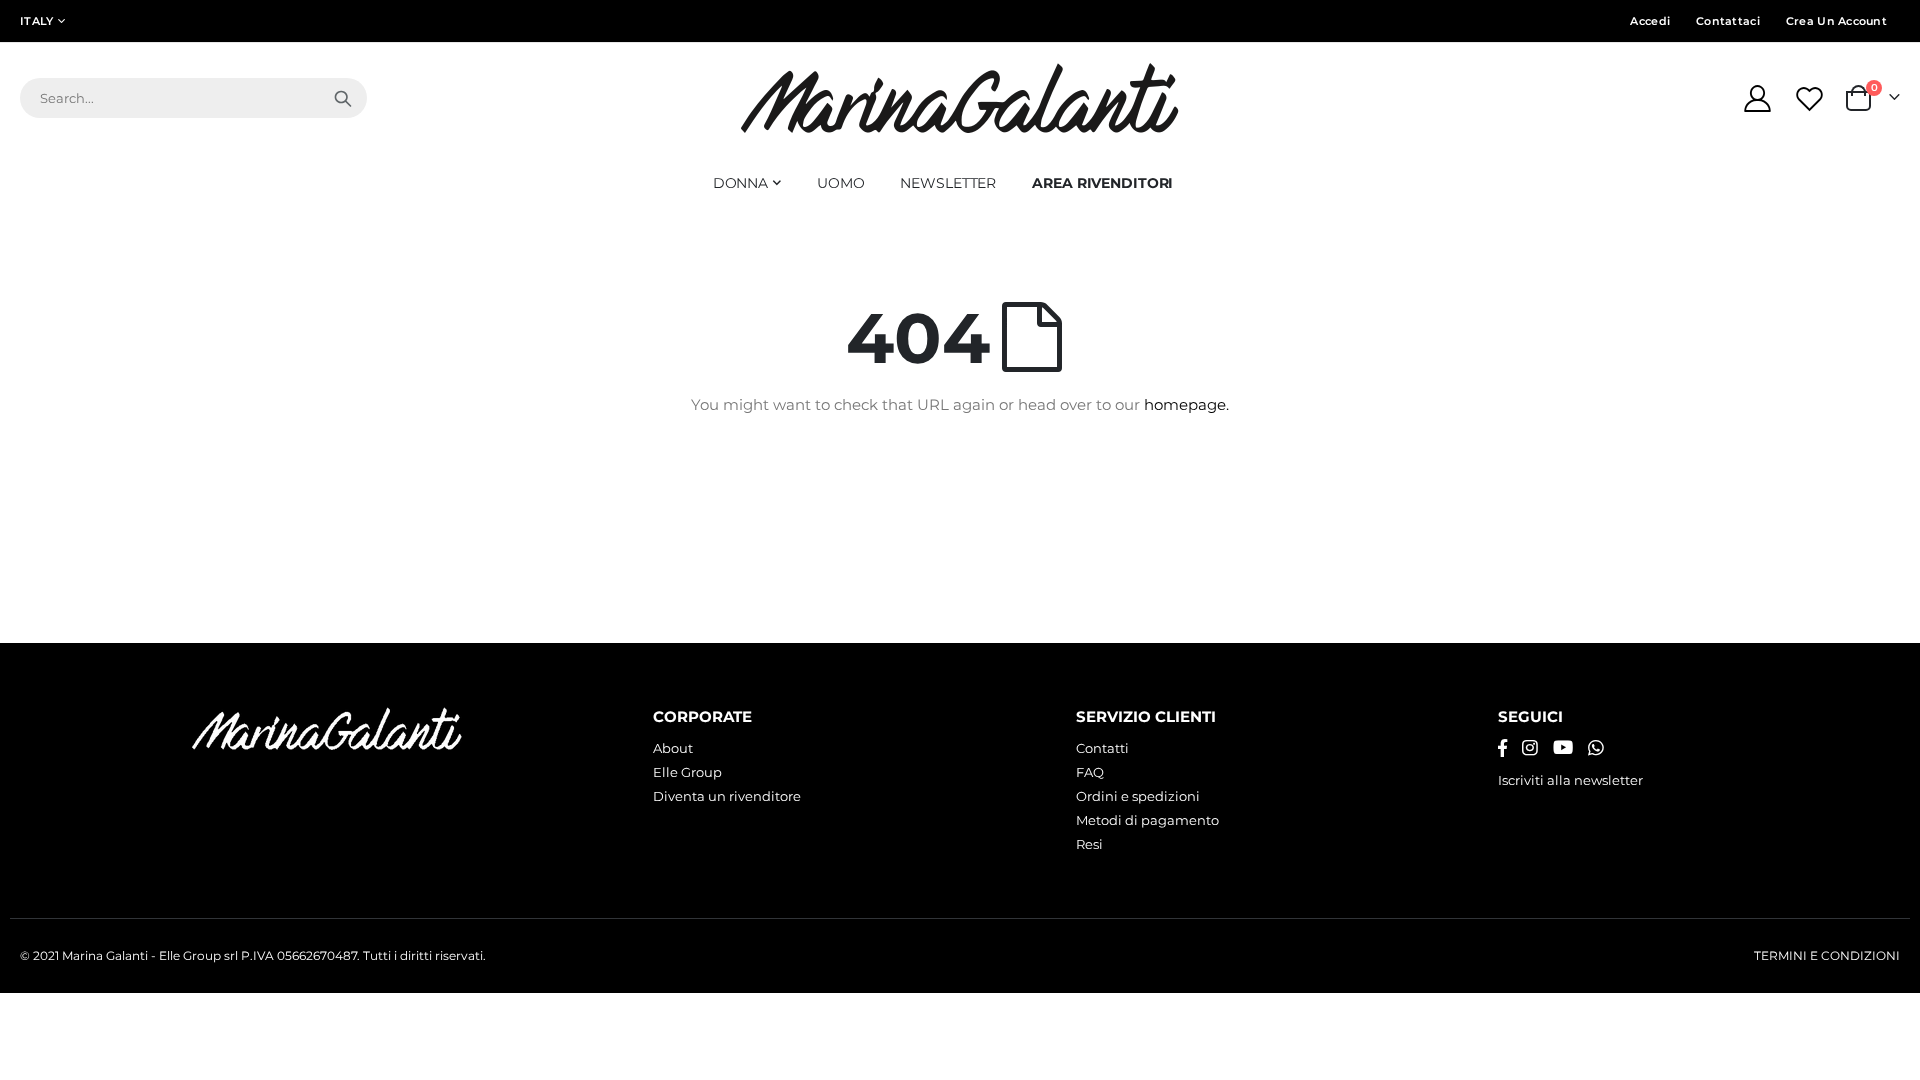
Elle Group (687, 772)
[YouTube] (1563, 748)
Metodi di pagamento (1147, 820)
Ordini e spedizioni (1138, 796)
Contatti (1102, 748)
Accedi (1650, 21)
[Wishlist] (1812, 98)
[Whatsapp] (1596, 748)
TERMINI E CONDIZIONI (1827, 956)
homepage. (1186, 404)
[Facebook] (1502, 748)
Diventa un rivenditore (727, 796)
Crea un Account (1836, 21)
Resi (1089, 844)
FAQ (1090, 772)
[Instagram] (1530, 748)
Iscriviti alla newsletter (1570, 780)
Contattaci (1728, 21)
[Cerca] (343, 98)
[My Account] (1757, 98)
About (673, 748)
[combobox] (193, 98)
